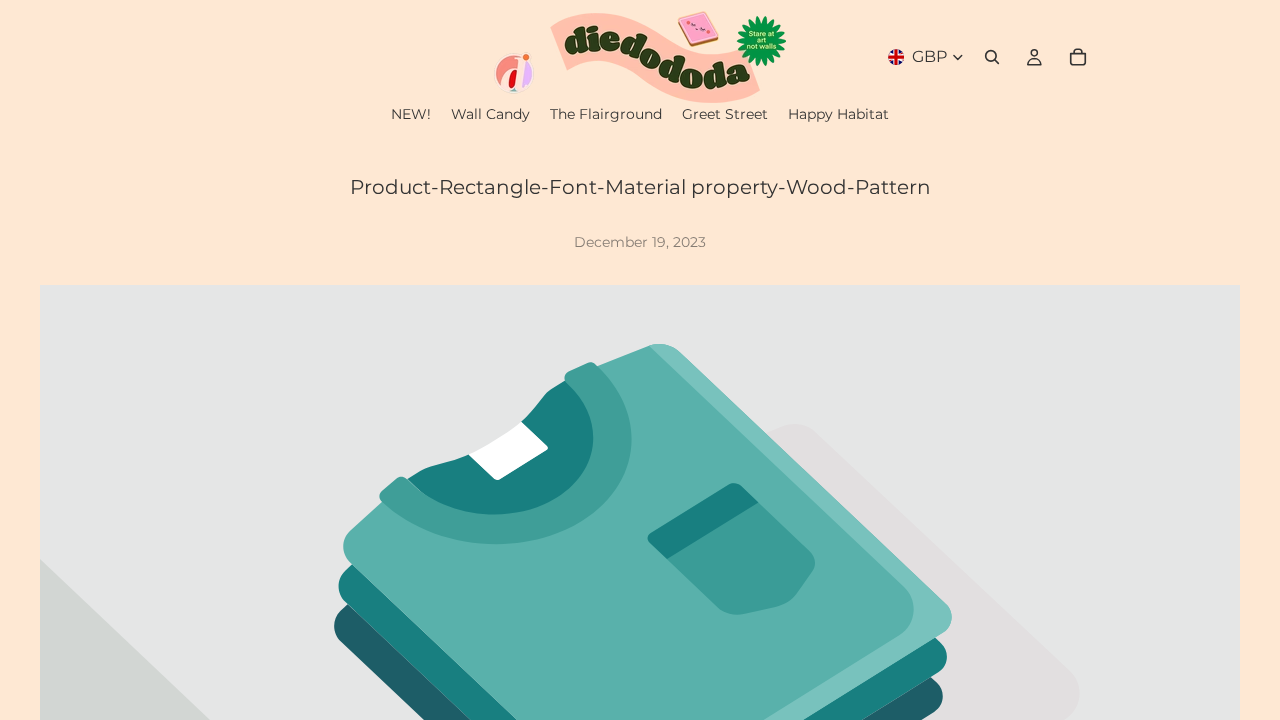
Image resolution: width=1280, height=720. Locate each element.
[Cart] (1078, 57)
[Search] (992, 57)
